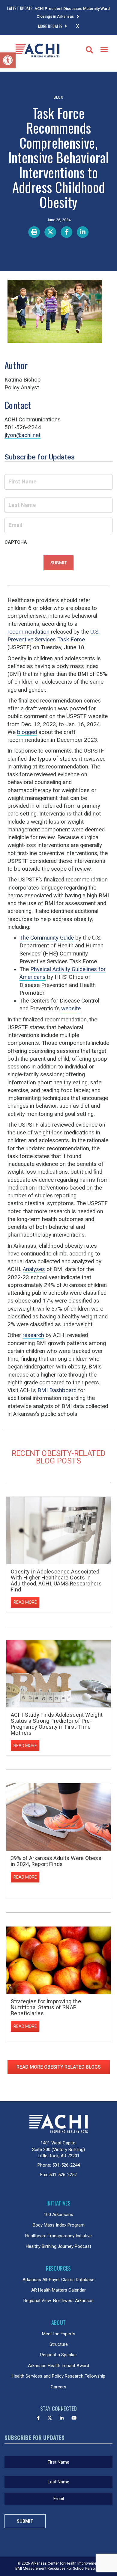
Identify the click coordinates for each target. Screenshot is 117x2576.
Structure (59, 2344)
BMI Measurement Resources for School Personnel (59, 2569)
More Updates (50, 26)
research (33, 1335)
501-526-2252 (63, 2175)
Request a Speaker (59, 2355)
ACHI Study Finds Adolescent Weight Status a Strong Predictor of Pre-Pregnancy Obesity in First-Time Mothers (57, 1724)
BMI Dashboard (57, 1390)
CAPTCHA (16, 542)
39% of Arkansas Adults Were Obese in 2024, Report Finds (56, 1861)
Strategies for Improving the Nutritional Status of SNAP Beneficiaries (46, 2007)
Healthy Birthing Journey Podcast (58, 2246)
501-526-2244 (66, 2165)
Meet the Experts (59, 2334)
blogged (27, 732)
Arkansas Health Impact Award (58, 2366)
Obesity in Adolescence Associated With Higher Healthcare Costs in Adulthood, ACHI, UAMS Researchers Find (56, 1580)
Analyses (34, 1269)
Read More (25, 1602)
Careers (58, 2387)
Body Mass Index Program (59, 2225)
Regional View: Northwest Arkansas (58, 2301)
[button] (8, 60)
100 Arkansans (58, 2215)
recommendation (28, 632)
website (71, 1009)
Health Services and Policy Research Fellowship (58, 2376)
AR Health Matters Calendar (58, 2290)
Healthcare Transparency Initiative (58, 2236)
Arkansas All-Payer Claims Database (58, 2280)
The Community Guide (47, 938)
